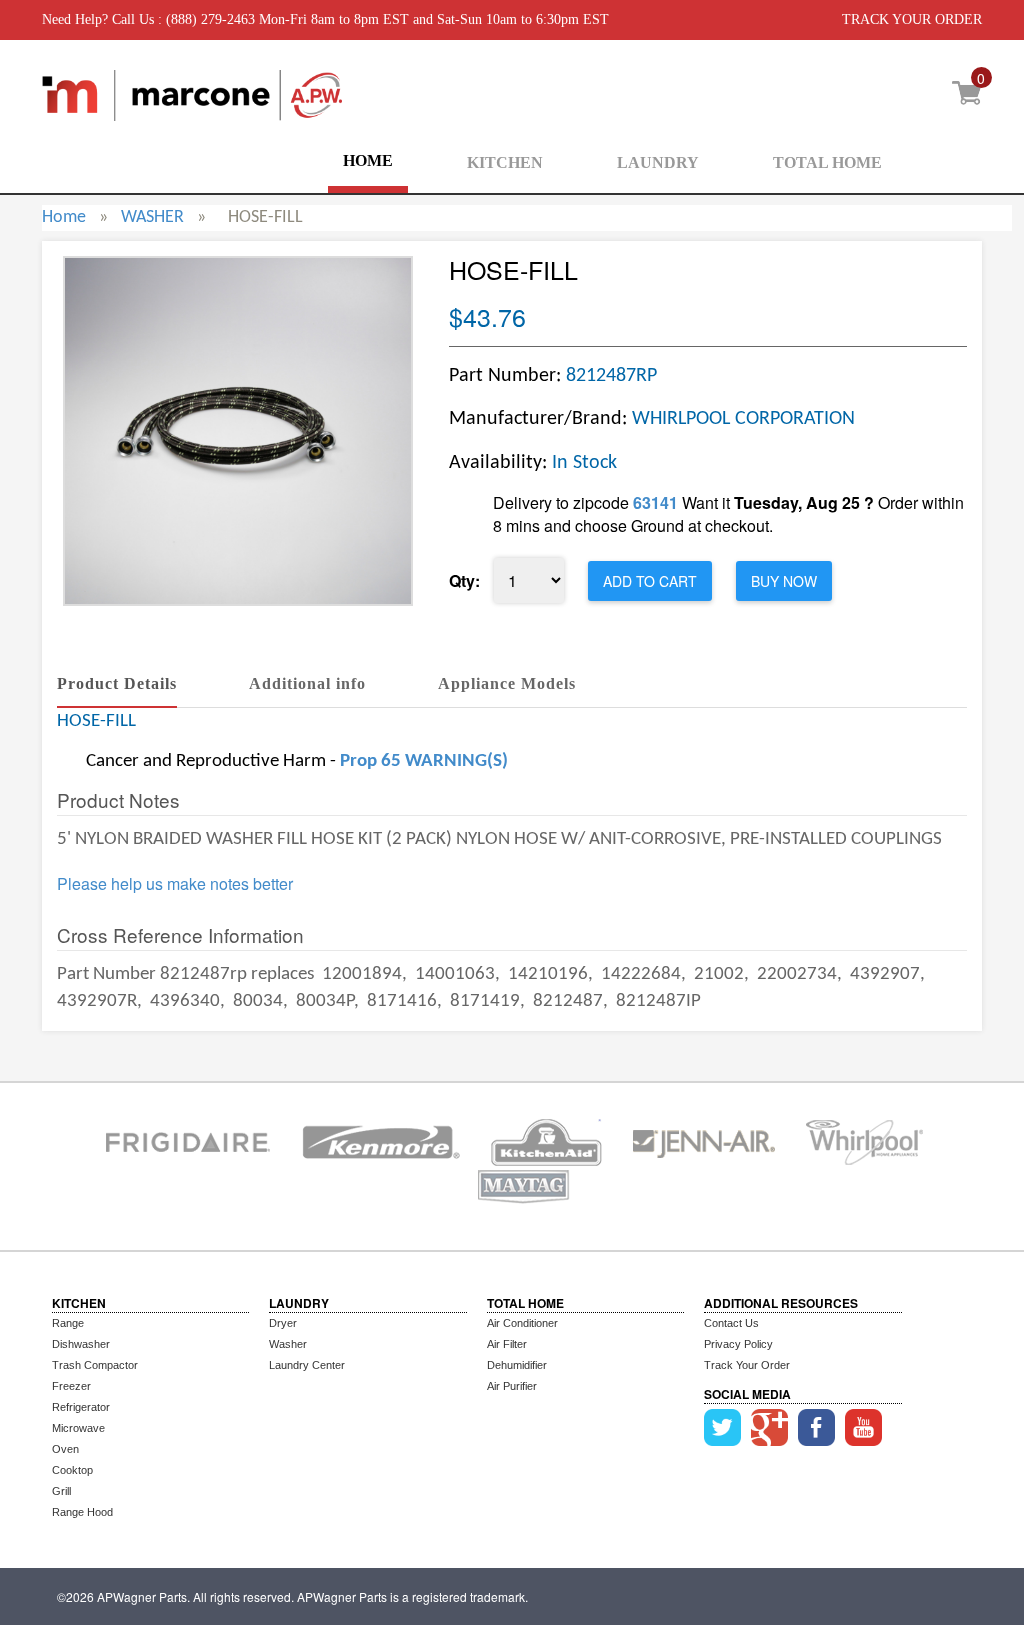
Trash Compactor (95, 1365)
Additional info (307, 683)
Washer (288, 1344)
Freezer (71, 1386)
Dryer (283, 1323)
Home (64, 217)
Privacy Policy (738, 1344)
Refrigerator (81, 1407)
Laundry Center (307, 1365)
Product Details (117, 683)
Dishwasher (81, 1344)
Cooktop (72, 1470)
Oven (65, 1449)
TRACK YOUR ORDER (912, 19)
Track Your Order (747, 1365)
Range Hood (82, 1512)
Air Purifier (512, 1386)
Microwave (78, 1428)
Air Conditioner (522, 1323)
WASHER (152, 217)
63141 (655, 502)
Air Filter (507, 1344)
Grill (61, 1491)
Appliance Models (507, 683)
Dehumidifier (517, 1365)
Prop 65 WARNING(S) (424, 761)
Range (68, 1323)
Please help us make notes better (175, 884)
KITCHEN (505, 162)
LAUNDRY (658, 162)
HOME (368, 160)
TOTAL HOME (827, 162)
